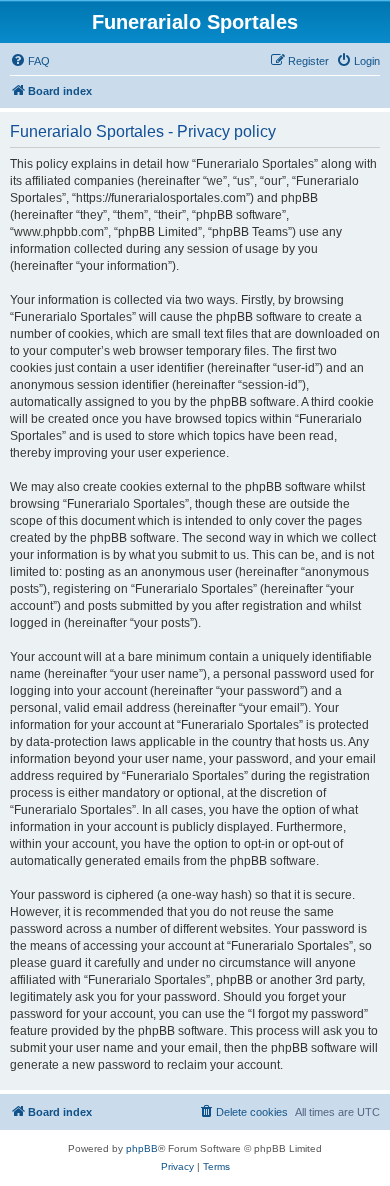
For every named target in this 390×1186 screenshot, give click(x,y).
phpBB (142, 1148)
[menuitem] (30, 61)
